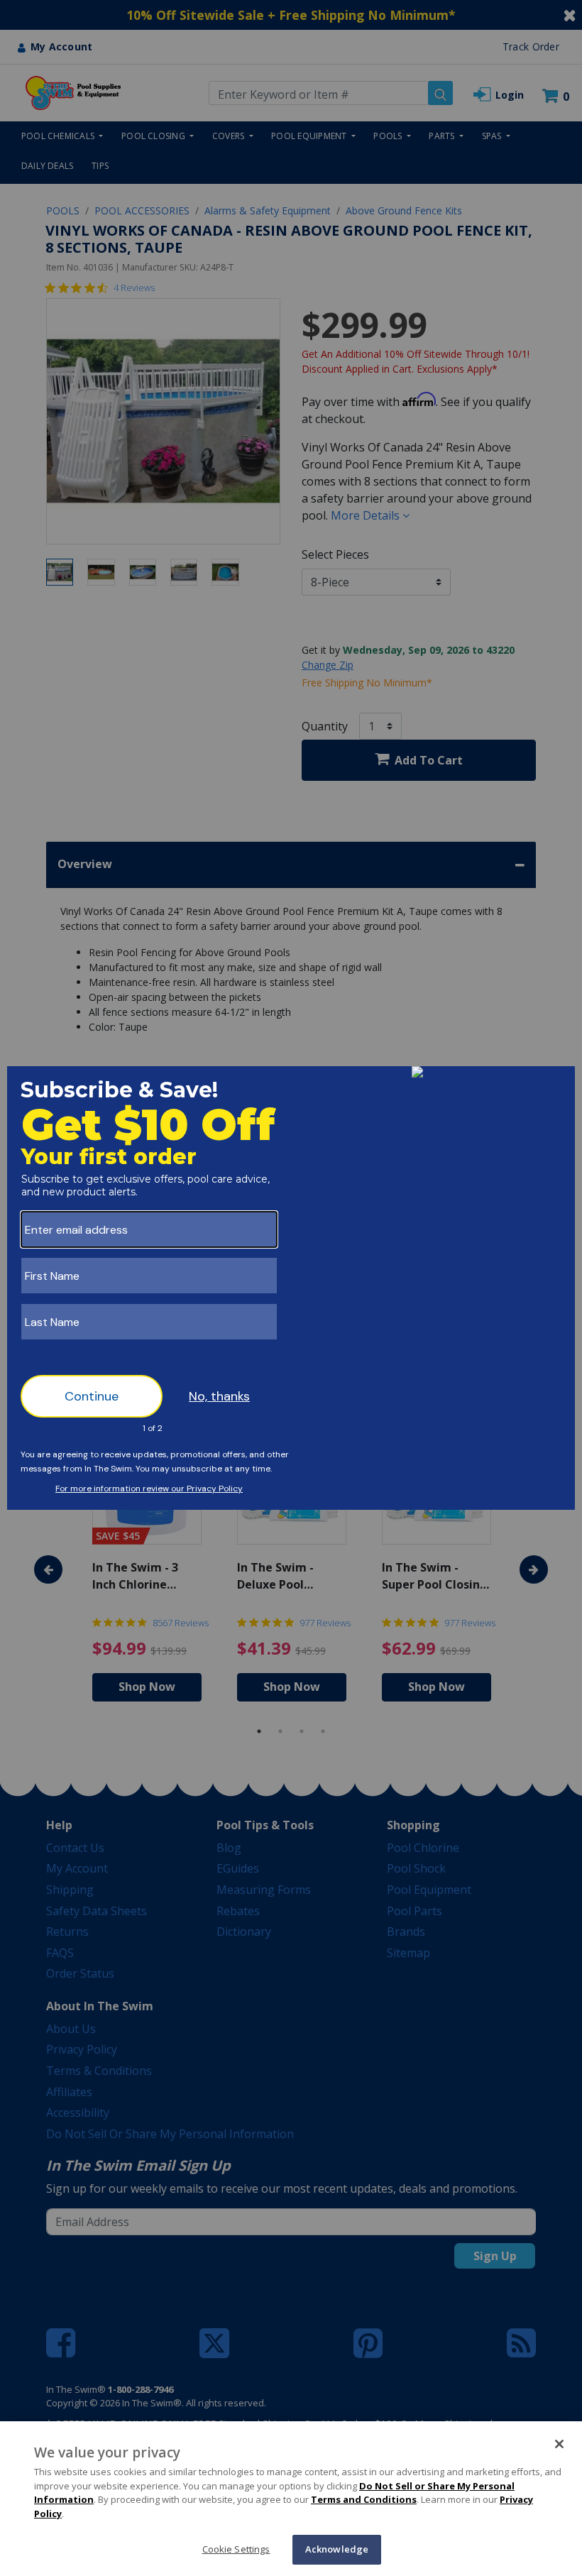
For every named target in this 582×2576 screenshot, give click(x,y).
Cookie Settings (236, 2549)
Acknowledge (337, 2549)
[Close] (559, 2444)
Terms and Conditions (364, 2499)
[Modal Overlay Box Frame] (291, 1288)
